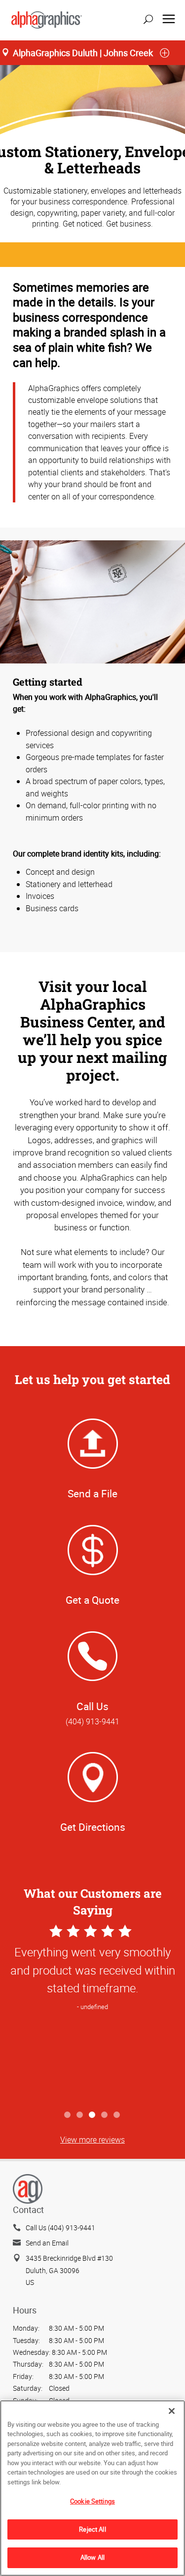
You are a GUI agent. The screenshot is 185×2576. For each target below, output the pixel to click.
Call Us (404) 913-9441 (60, 2228)
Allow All (92, 2557)
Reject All (92, 2529)
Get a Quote (92, 1600)
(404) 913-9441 (92, 1721)
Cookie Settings (92, 2501)
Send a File (92, 1493)
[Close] (172, 2411)
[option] (92, 2014)
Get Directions (93, 1827)
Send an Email (47, 2243)
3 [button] (92, 2115)
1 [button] (68, 2115)
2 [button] (80, 2115)
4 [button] (105, 2115)
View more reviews (92, 2140)
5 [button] (117, 2115)
